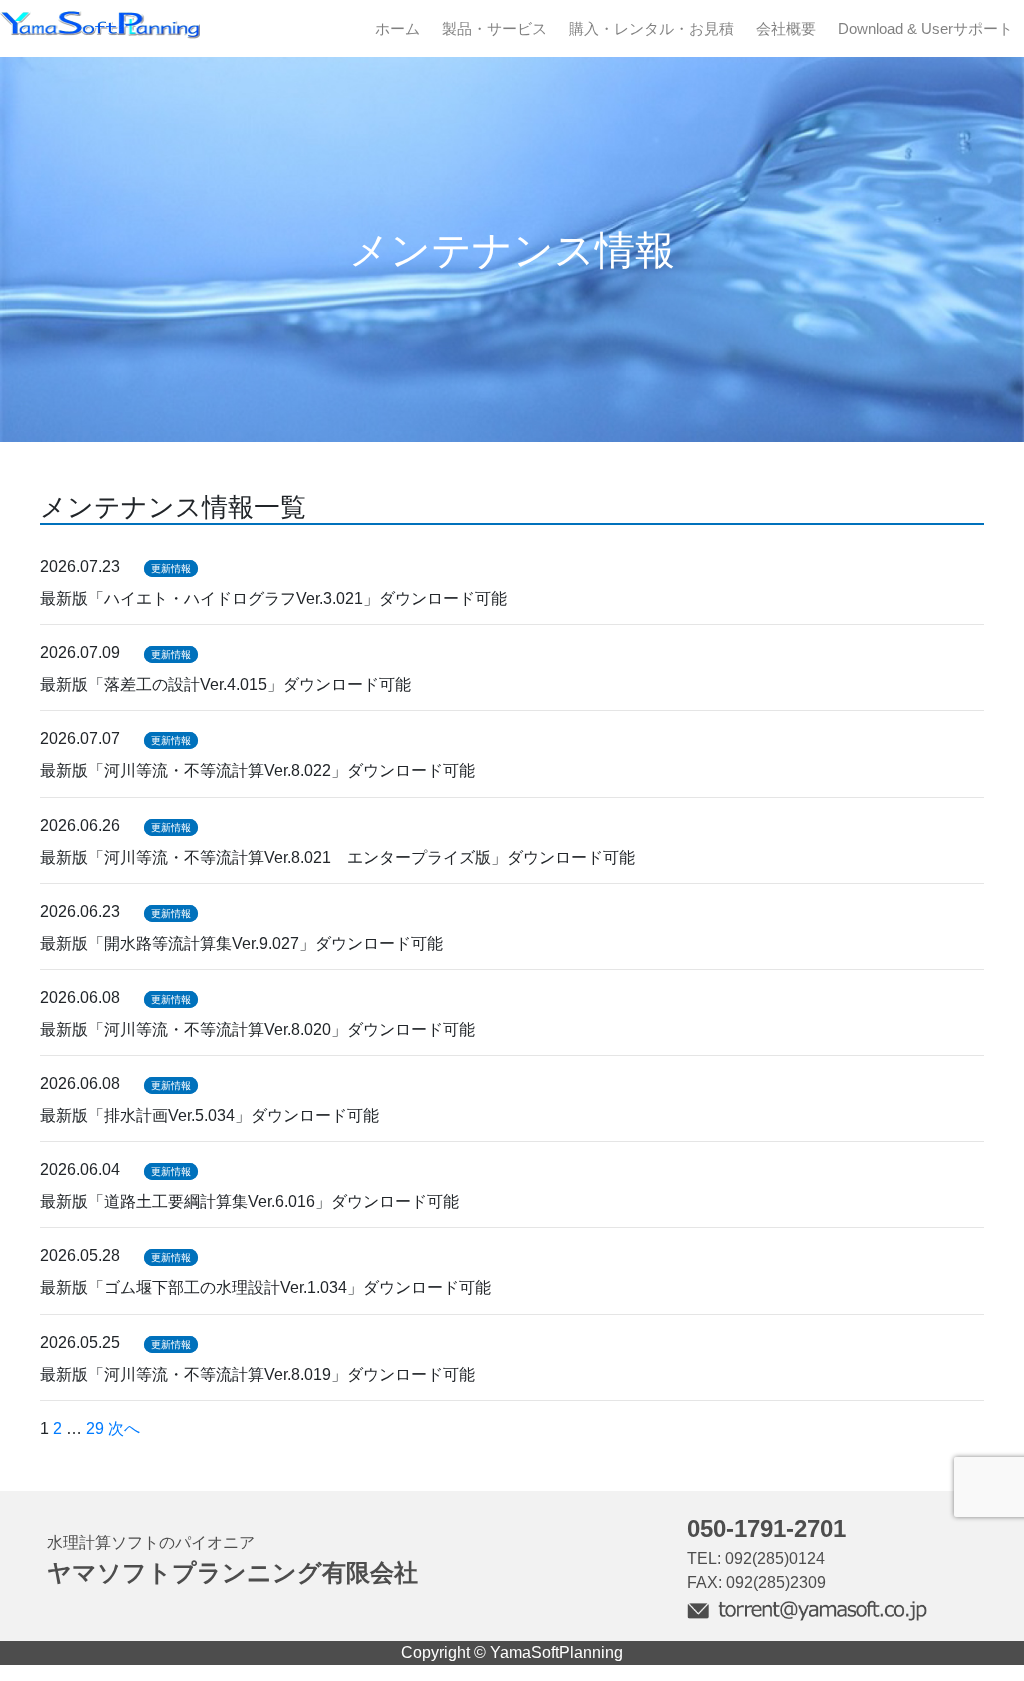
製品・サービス (494, 28)
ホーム (397, 28)
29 (95, 1428)
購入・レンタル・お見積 (651, 28)
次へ (124, 1428)
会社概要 (786, 28)
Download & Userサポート (925, 28)
